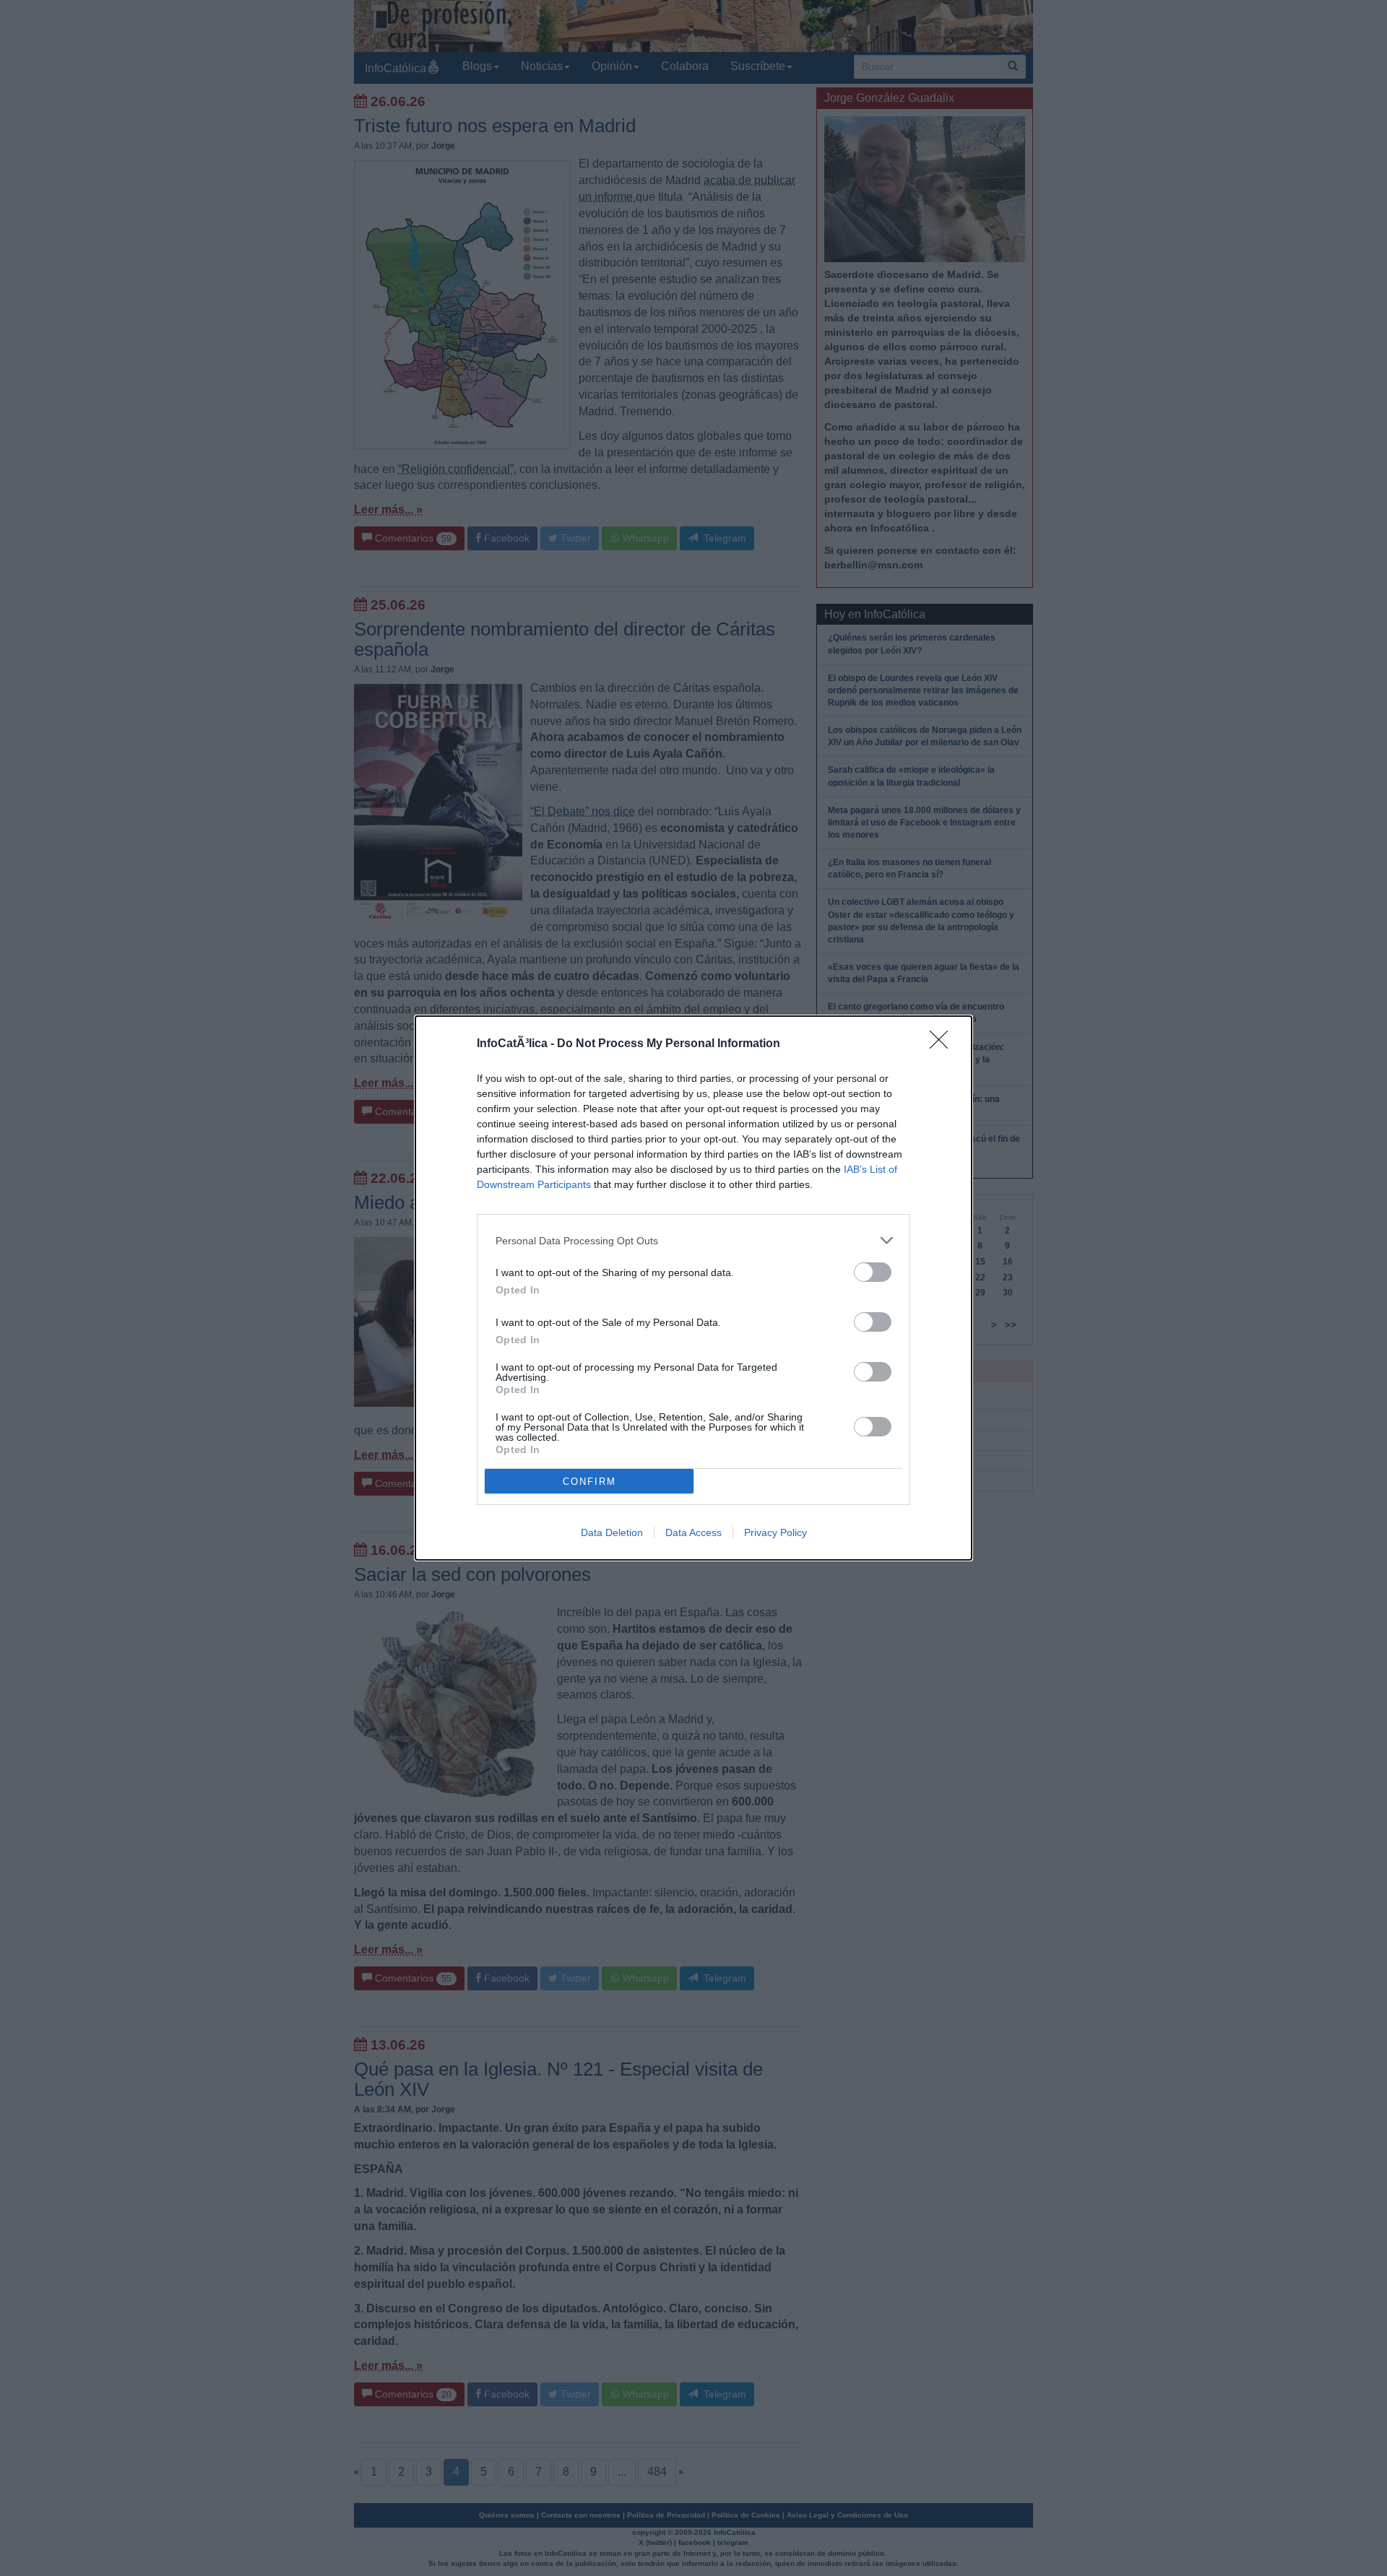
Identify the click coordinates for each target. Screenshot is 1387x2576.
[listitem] (693, 1240)
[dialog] (693, 1288)
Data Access (693, 1532)
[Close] (943, 1044)
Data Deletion (612, 1532)
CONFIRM (589, 1482)
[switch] (873, 1272)
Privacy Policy (775, 1532)
